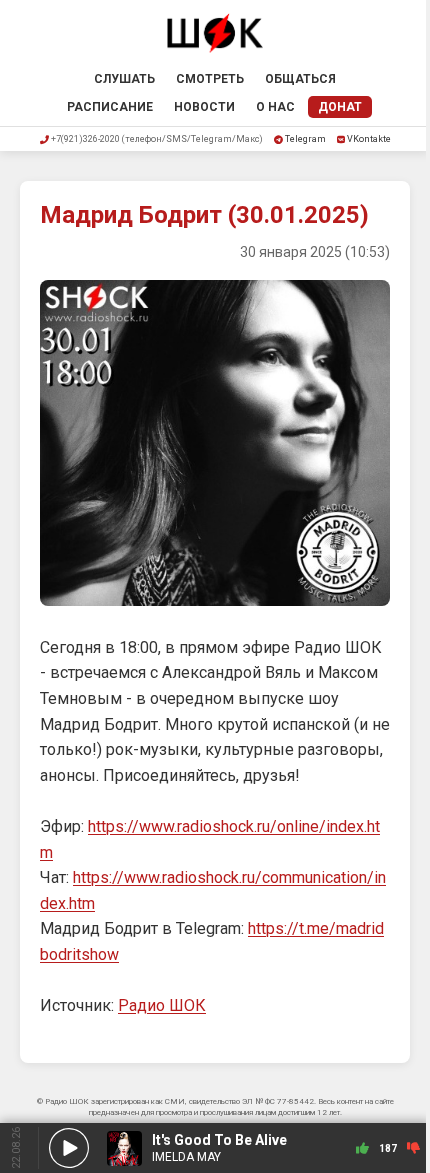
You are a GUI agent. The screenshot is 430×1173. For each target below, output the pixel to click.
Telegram (305, 139)
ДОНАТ (340, 107)
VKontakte (369, 139)
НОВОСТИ (204, 107)
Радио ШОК (162, 1005)
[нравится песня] (362, 1148)
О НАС (275, 107)
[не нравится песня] (413, 1148)
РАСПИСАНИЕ (110, 107)
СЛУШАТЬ (124, 79)
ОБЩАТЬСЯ (300, 79)
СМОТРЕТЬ (210, 79)
